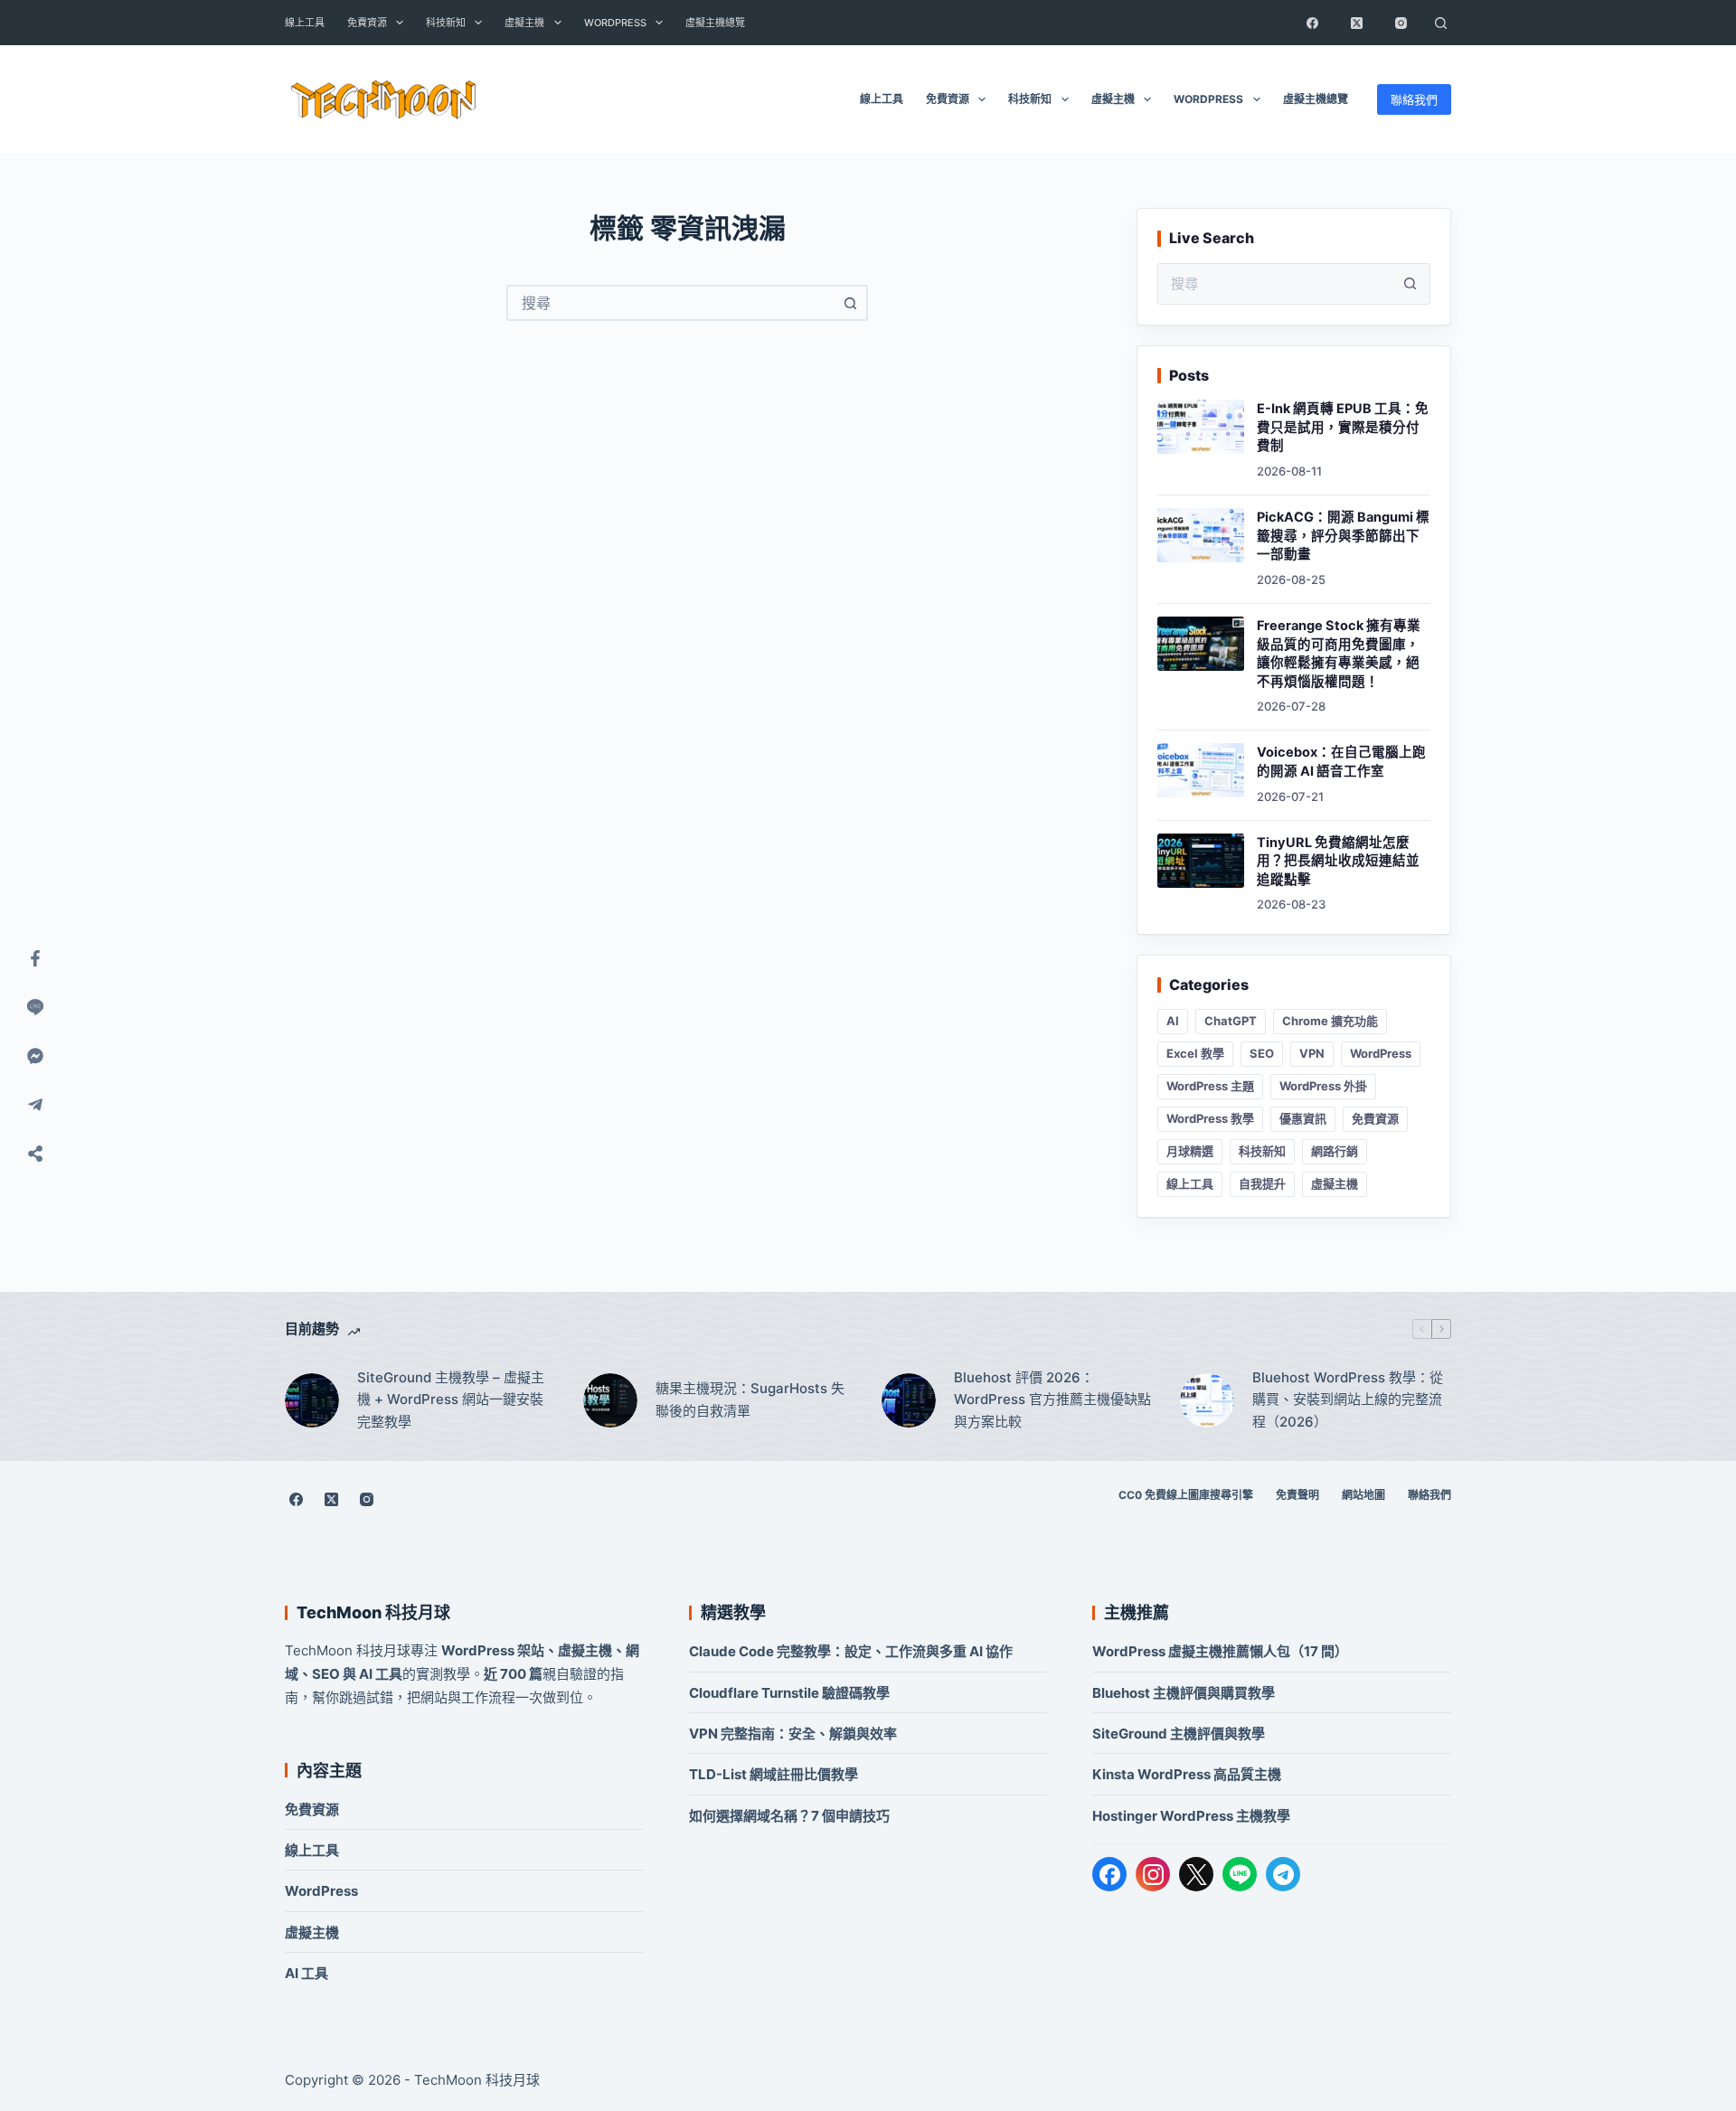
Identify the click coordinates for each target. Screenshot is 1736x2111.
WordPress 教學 (1210, 1118)
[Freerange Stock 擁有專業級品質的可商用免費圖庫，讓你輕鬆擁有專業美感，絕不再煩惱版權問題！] (1201, 644)
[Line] (35, 1007)
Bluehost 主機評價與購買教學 (1184, 1693)
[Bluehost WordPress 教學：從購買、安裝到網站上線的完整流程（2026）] (1207, 1400)
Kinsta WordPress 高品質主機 (1187, 1774)
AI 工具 (307, 1973)
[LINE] (1240, 1874)
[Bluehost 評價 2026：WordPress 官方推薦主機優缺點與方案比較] (909, 1400)
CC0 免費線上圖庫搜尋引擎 (1186, 1495)
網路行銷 (1335, 1151)
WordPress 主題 (1210, 1086)
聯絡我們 (1414, 99)
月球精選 (1190, 1151)
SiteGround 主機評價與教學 (1179, 1734)
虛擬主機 (524, 23)
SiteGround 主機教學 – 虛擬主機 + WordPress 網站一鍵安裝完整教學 (451, 1400)
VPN (1312, 1053)
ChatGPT (1231, 1021)
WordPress (615, 23)
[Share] (35, 1154)
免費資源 (367, 23)
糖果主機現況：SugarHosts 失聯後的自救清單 (750, 1399)
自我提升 (1262, 1183)
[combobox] (671, 303)
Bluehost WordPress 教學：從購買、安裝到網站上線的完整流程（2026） (1348, 1400)
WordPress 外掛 (1323, 1086)
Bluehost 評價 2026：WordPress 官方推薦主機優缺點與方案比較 (1052, 1400)
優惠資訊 (1303, 1118)
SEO (1262, 1053)
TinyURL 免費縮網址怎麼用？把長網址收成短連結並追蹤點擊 (1338, 861)
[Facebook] (1312, 23)
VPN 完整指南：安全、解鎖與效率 (793, 1734)
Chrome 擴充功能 (1330, 1021)
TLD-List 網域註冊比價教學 (774, 1774)
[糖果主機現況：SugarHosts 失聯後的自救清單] (610, 1400)
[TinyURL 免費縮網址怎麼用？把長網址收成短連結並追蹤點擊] (1201, 861)
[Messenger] (35, 1056)
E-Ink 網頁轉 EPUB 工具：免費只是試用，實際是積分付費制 (1343, 427)
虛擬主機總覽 (715, 23)
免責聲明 (1297, 1495)
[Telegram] (1283, 1874)
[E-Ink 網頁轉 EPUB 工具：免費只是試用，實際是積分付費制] (1201, 427)
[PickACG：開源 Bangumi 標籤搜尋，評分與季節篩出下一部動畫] (1201, 535)
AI (1173, 1021)
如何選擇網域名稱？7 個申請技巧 (789, 1816)
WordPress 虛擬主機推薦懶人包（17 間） (1220, 1651)
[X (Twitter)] (1356, 23)
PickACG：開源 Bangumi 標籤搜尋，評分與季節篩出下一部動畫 (1343, 536)
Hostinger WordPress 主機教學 (1191, 1816)
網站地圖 (1363, 1495)
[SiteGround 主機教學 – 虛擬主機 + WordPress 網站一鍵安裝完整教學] (312, 1400)
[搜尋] (1440, 23)
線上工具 (305, 23)
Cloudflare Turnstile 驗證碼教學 (789, 1693)
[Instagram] (1401, 23)
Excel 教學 (1195, 1053)
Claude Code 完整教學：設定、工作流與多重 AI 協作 (851, 1651)
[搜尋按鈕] (850, 303)
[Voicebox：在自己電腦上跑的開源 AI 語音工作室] (1201, 770)
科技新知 (446, 23)
